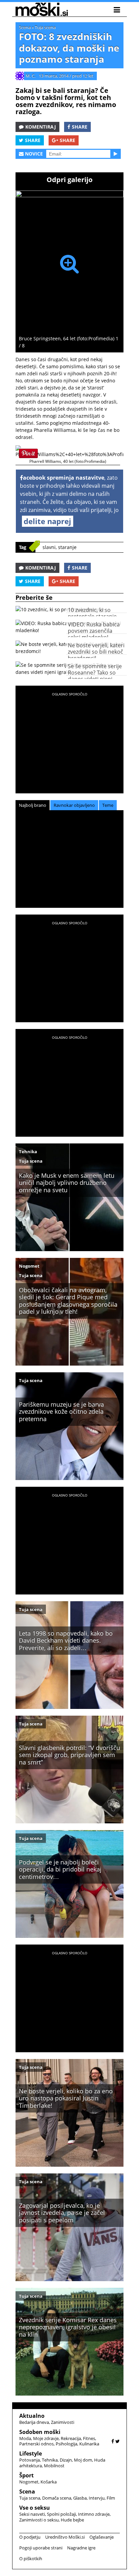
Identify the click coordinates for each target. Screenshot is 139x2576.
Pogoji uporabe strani (41, 2548)
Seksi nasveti (32, 2514)
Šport (26, 2475)
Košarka (49, 2482)
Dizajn (66, 2460)
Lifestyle (31, 2453)
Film (111, 2498)
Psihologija (66, 2444)
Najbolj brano (33, 805)
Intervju (97, 2498)
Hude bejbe (72, 2520)
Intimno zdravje (94, 2514)
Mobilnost (54, 2466)
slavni (49, 547)
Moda (25, 2438)
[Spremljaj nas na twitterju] (118, 2441)
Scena (25, 27)
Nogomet (29, 1266)
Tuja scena (45, 27)
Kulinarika (89, 2444)
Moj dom (83, 2460)
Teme (108, 805)
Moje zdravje (46, 2438)
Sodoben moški (40, 2432)
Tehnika (28, 1152)
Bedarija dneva (34, 2422)
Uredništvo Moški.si (65, 2537)
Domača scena (57, 2498)
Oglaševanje (102, 2537)
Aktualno (32, 2416)
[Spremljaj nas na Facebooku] (113, 2441)
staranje (67, 547)
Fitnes (89, 2438)
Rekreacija (71, 2438)
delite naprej (47, 521)
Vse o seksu (35, 2508)
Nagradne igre (81, 2548)
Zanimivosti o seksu (39, 2520)
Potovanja (30, 2460)
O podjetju (30, 2537)
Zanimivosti (63, 2422)
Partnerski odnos (36, 2444)
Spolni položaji (61, 2514)
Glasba (80, 2498)
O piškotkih (31, 2558)
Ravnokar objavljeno (74, 805)
